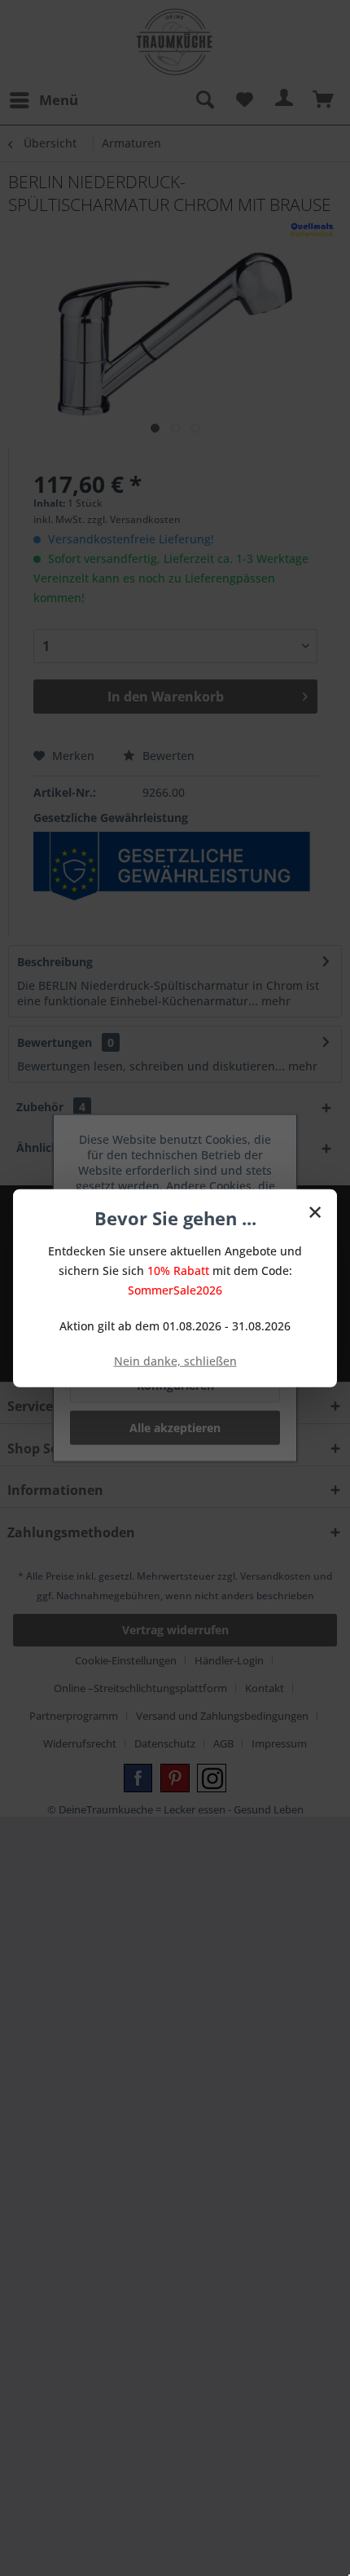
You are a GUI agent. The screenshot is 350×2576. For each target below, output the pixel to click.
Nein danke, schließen (175, 1360)
